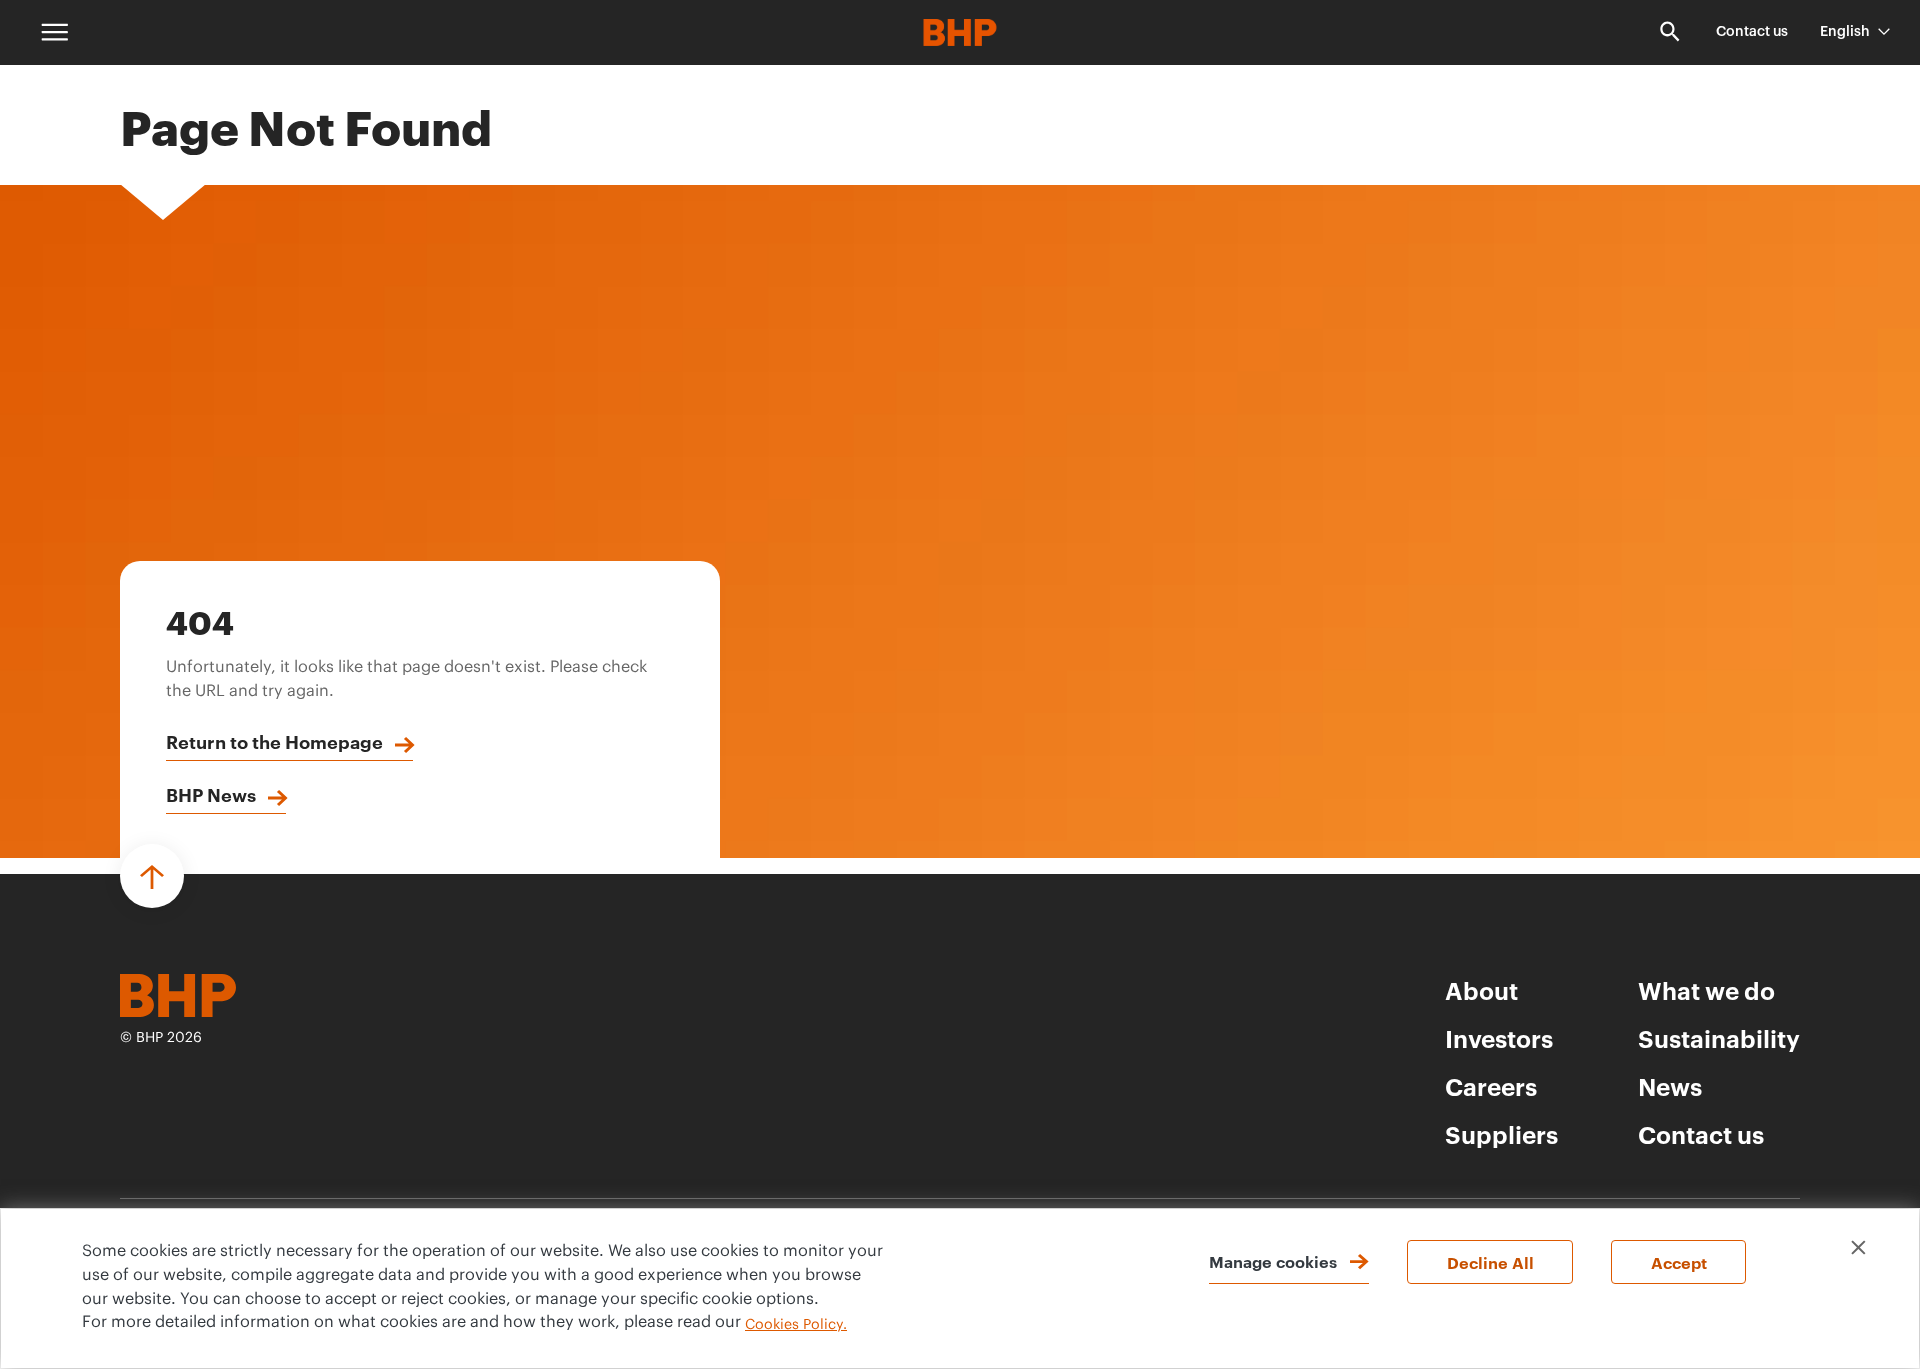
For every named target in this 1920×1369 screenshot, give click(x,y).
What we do (1706, 990)
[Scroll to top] (152, 876)
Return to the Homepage (274, 741)
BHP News (211, 794)
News (1670, 1086)
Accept (1679, 1262)
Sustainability (1719, 1038)
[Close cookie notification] (1858, 1247)
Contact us (1752, 32)
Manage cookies (1273, 1261)
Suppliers (1501, 1134)
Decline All (1490, 1262)
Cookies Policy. (796, 1325)
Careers (1491, 1086)
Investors (1499, 1038)
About (1481, 990)
